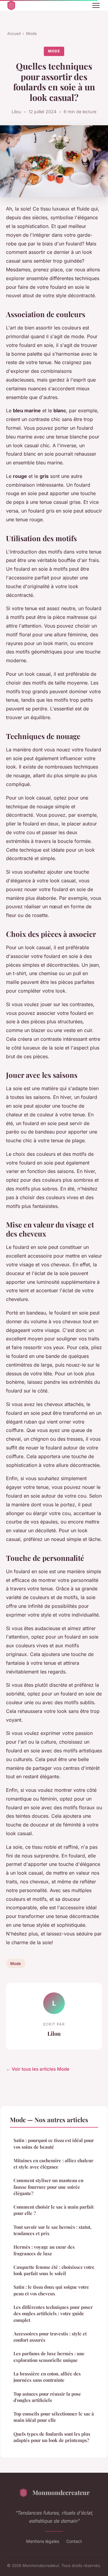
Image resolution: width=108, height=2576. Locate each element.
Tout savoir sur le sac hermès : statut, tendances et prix (52, 2230)
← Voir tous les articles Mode (38, 2069)
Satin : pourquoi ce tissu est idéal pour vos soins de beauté (54, 2143)
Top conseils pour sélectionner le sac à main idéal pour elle (54, 2417)
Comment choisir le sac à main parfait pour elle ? (54, 2210)
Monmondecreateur (61, 2492)
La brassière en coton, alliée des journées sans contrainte (47, 2377)
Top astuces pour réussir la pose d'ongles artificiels (47, 2397)
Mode (31, 33)
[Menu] (96, 5)
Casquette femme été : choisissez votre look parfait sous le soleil (54, 2270)
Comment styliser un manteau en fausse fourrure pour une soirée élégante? (48, 2187)
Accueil (14, 33)
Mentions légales (43, 2541)
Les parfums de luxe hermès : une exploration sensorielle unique (49, 2357)
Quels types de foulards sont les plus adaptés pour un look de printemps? (52, 2437)
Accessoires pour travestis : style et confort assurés (50, 2337)
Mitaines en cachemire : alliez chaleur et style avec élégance (53, 2164)
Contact (74, 2541)
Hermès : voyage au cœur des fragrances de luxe (44, 2250)
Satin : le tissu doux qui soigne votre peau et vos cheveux (51, 2290)
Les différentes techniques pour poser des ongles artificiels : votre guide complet (53, 2314)
